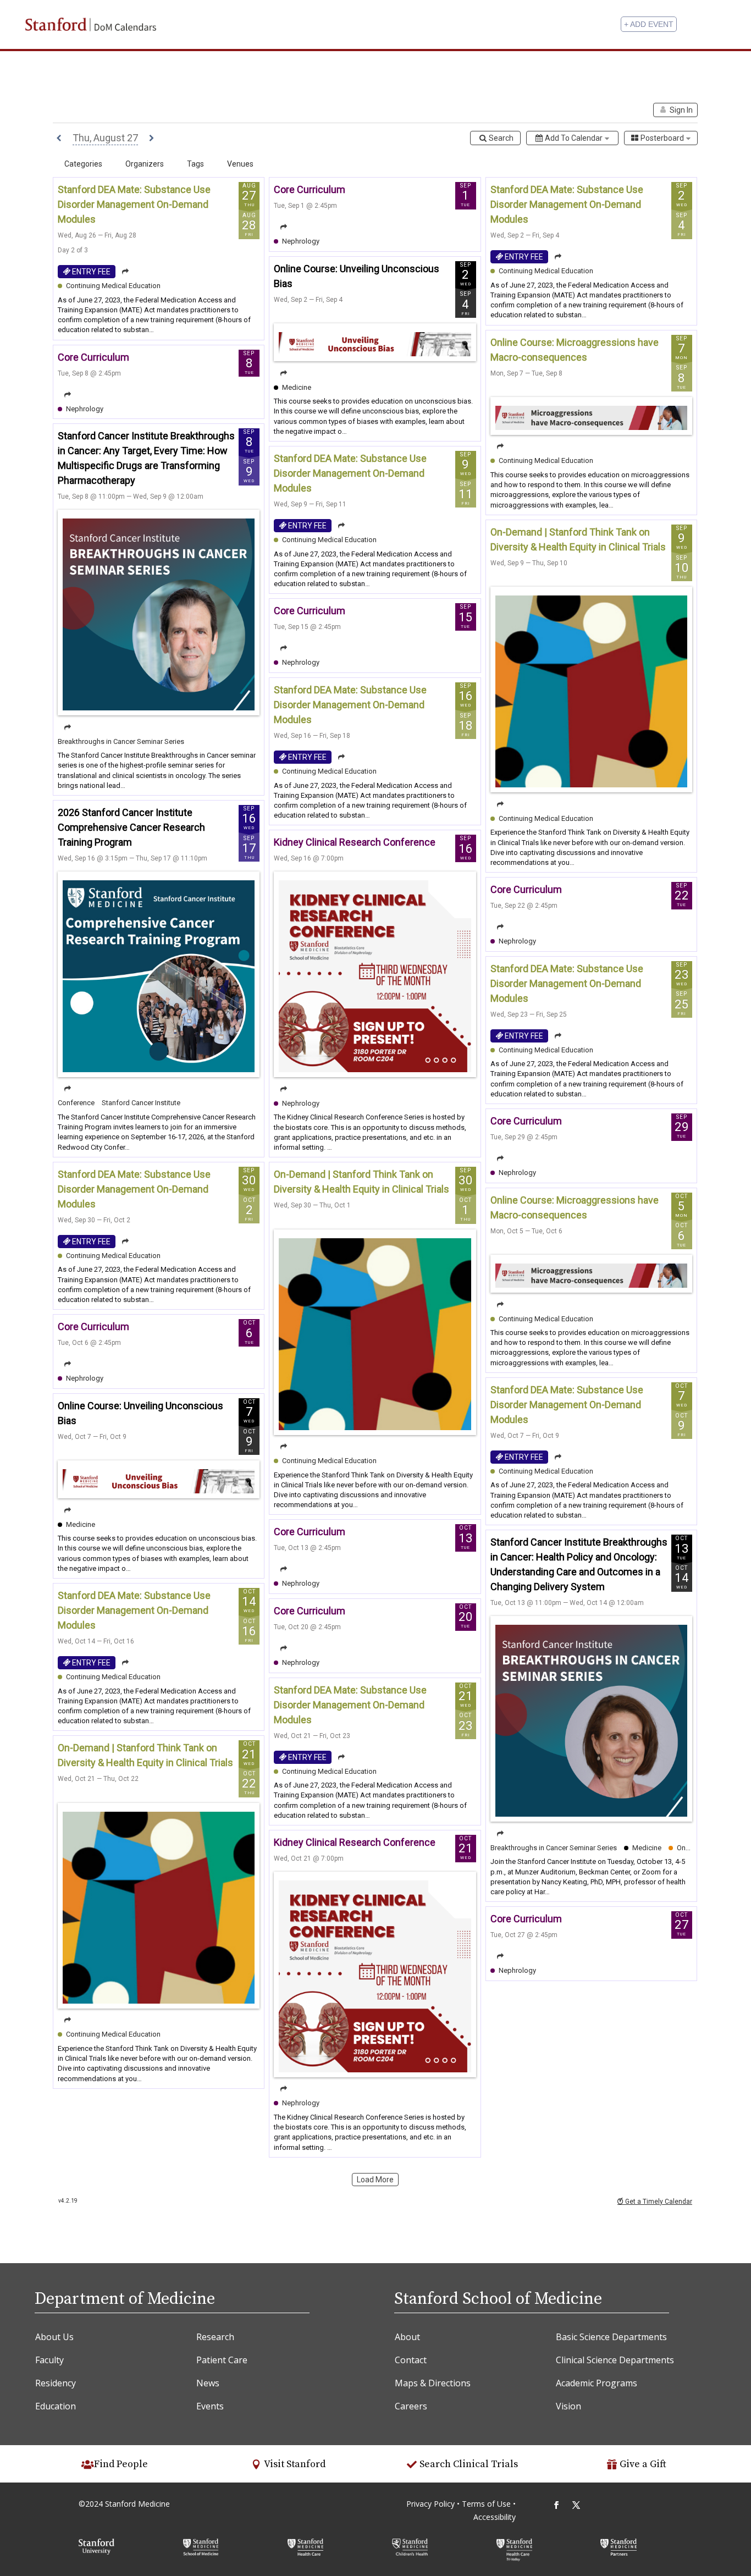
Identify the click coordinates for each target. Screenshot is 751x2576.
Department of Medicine (125, 2299)
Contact (411, 2360)
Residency (56, 2383)
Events (210, 2406)
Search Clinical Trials (469, 2464)
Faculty (49, 2360)
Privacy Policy (430, 2504)
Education (56, 2406)
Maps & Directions (433, 2383)
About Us (54, 2337)
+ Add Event (649, 24)
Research (215, 2337)
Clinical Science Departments (615, 2360)
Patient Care (222, 2360)
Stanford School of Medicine (498, 2299)
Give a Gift (643, 2464)
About (407, 2337)
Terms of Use (487, 2504)
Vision (568, 2406)
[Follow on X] (576, 2505)
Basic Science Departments (611, 2337)
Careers (411, 2406)
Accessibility (495, 2517)
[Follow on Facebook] (556, 2505)
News (208, 2383)
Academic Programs (597, 2383)
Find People (121, 2464)
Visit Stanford (295, 2464)
